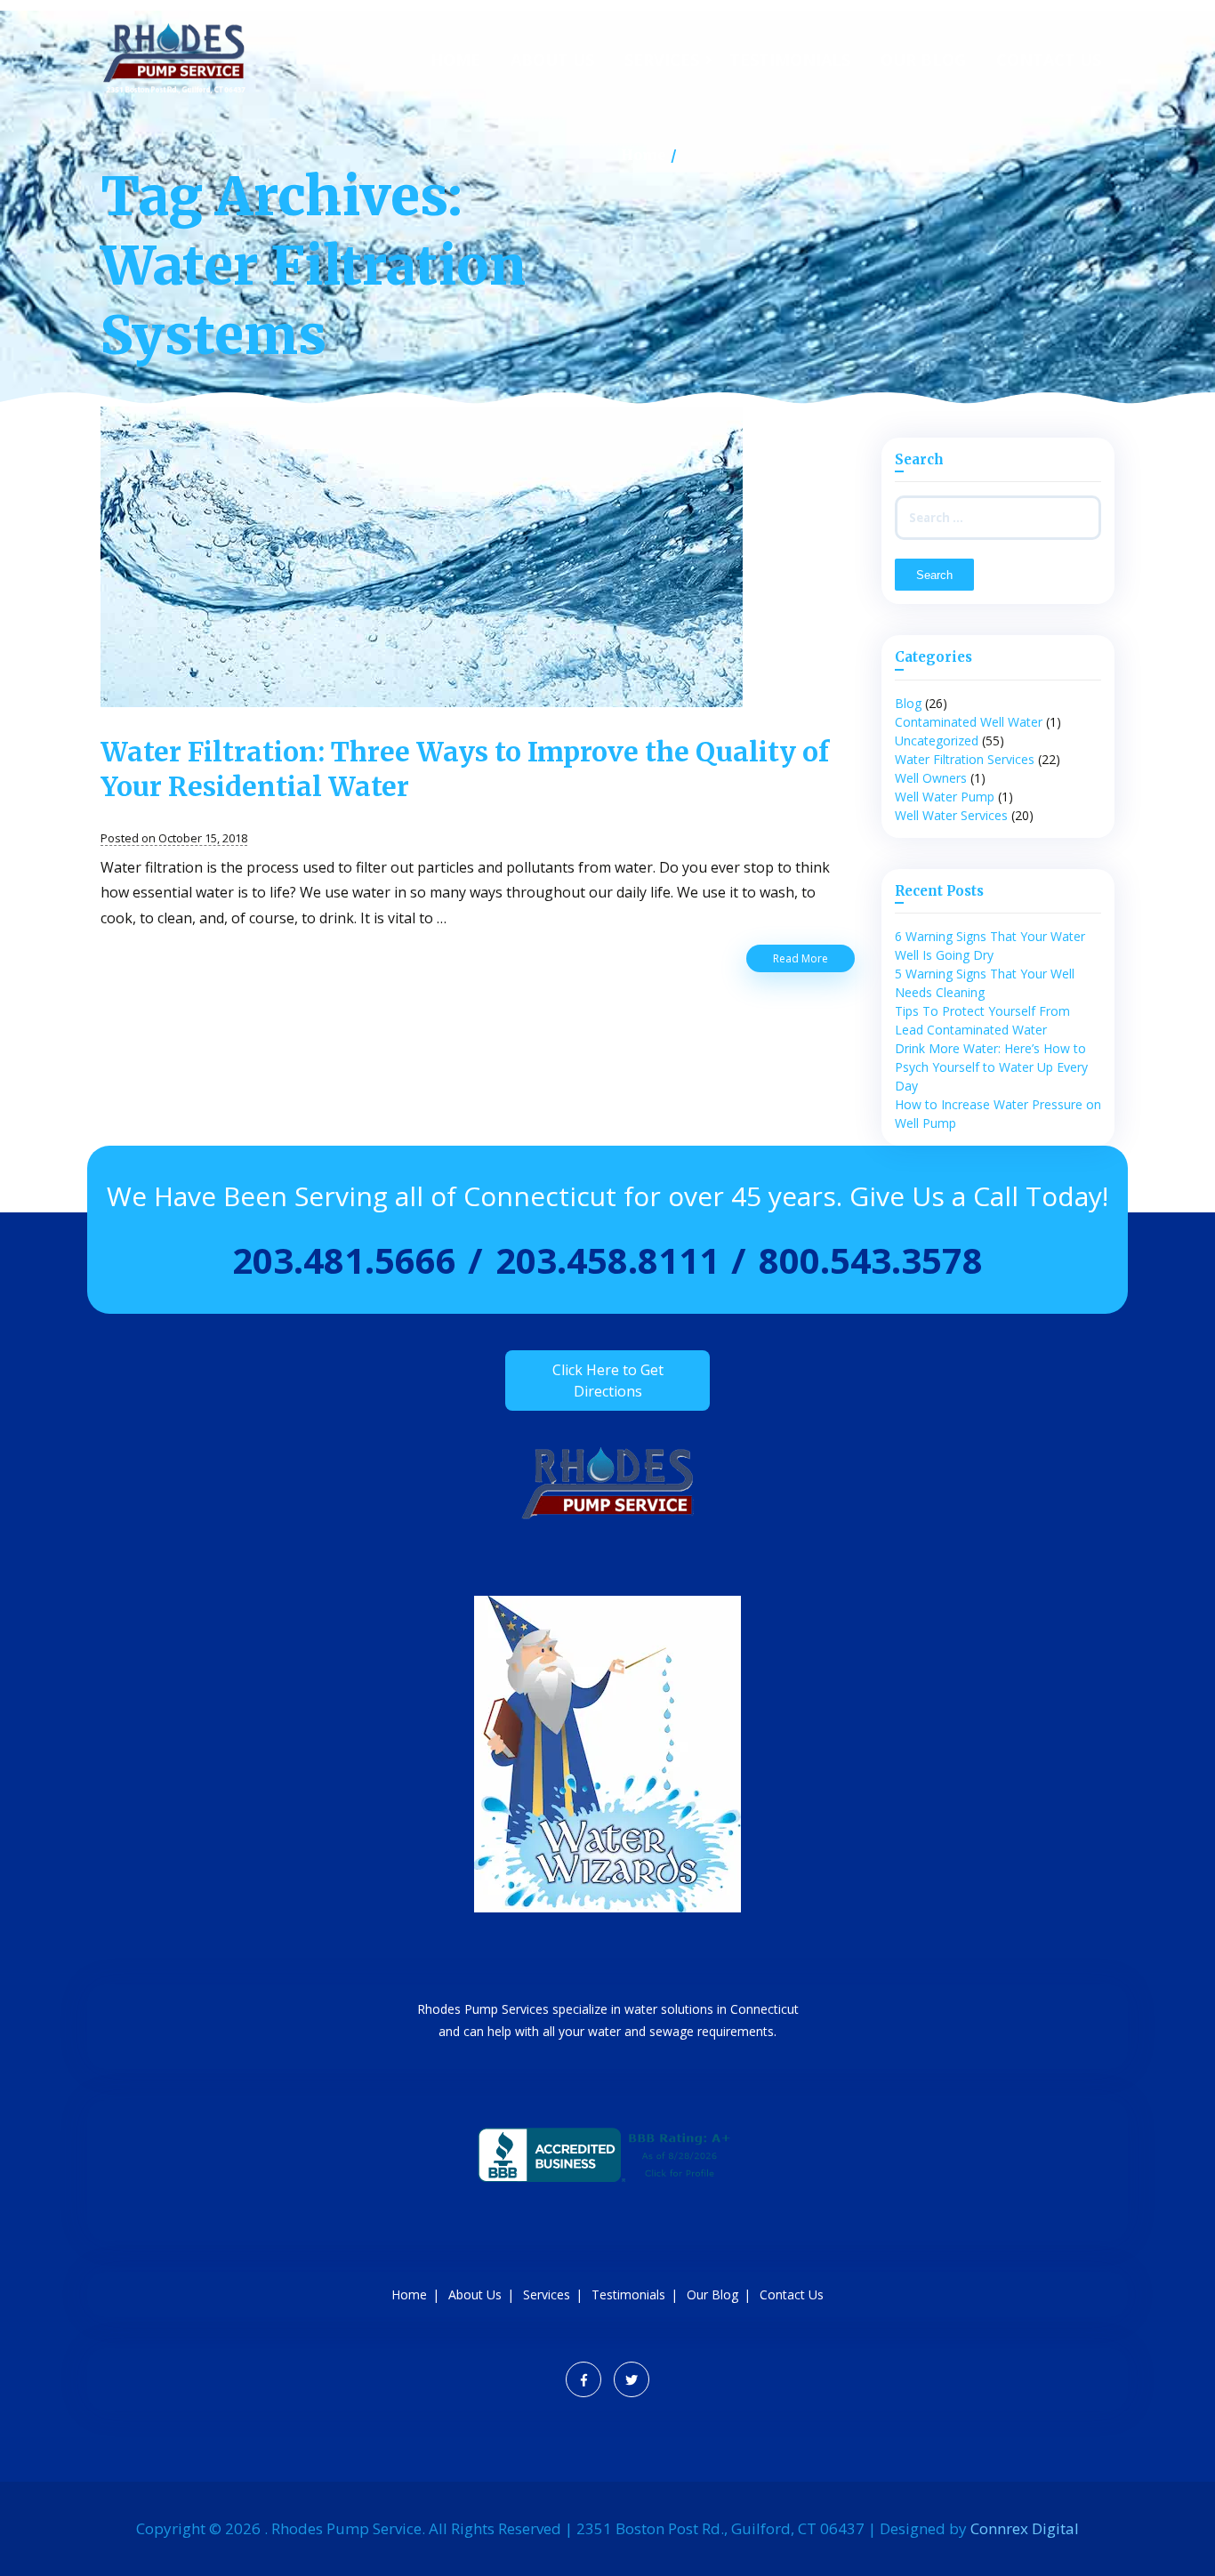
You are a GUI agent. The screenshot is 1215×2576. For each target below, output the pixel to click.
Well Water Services (951, 815)
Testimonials (790, 60)
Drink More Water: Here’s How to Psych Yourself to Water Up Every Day (991, 1067)
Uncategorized (937, 741)
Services (662, 60)
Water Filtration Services (965, 759)
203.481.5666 (344, 1260)
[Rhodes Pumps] (174, 91)
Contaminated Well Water (969, 722)
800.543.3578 (871, 1260)
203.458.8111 (607, 1260)
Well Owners (931, 778)
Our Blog (923, 60)
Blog (908, 703)
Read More (814, 961)
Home (455, 60)
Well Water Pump (945, 797)
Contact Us (1049, 60)
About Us (552, 60)
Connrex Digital (1025, 2528)
